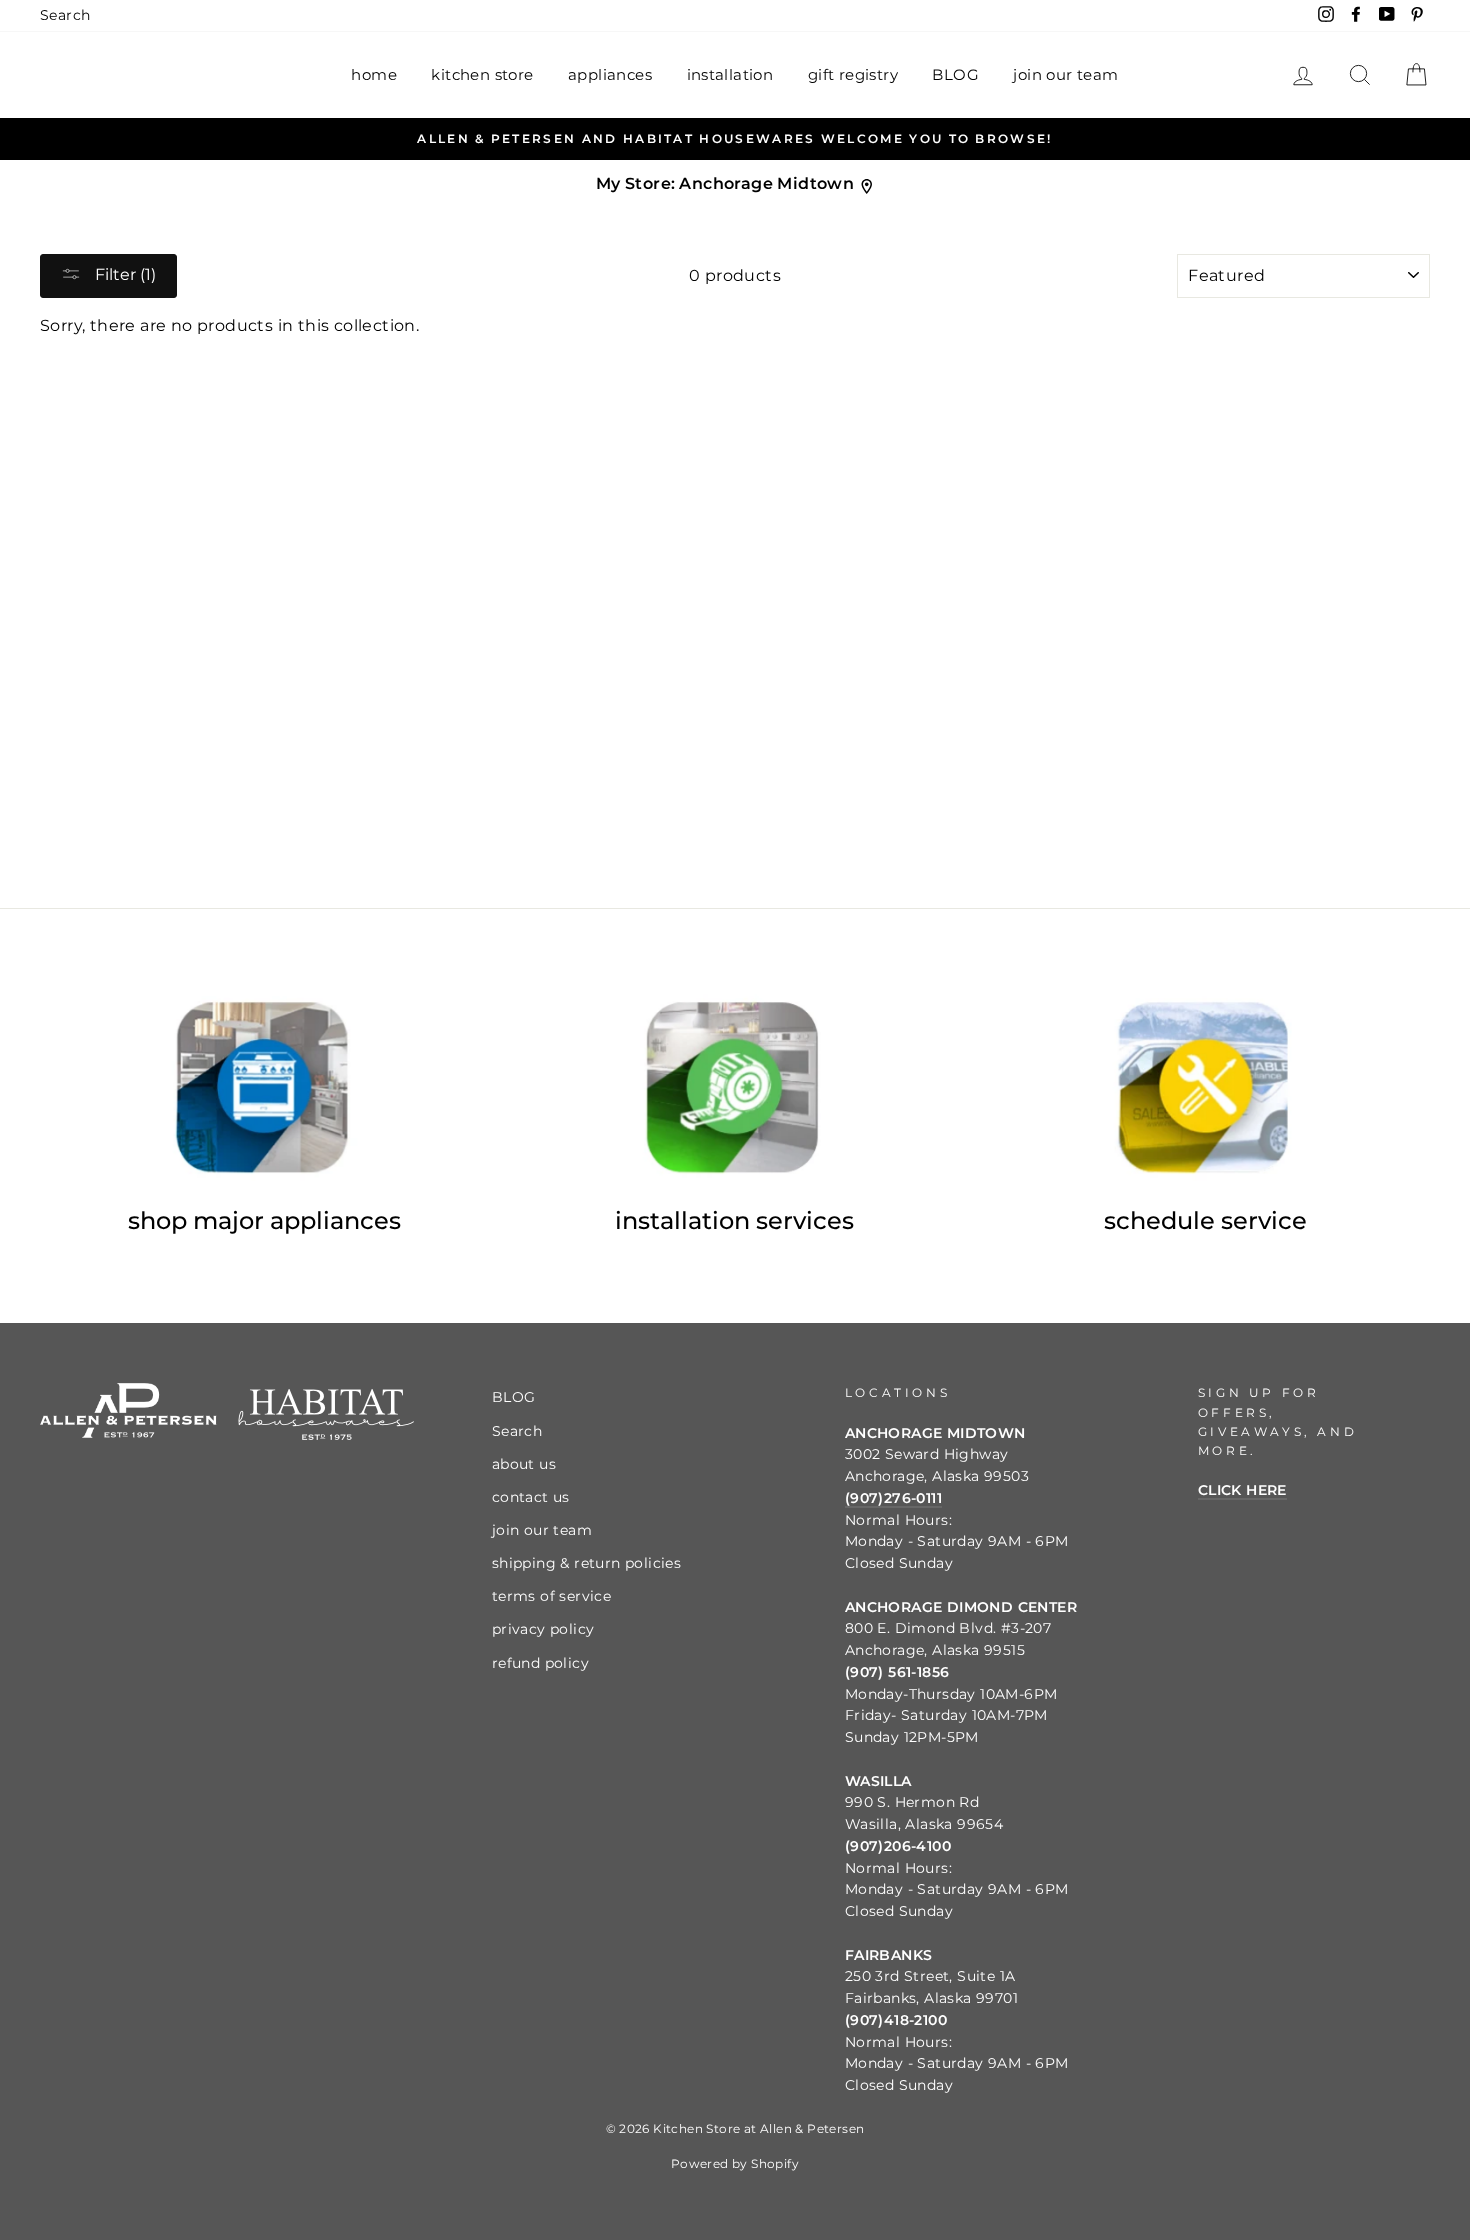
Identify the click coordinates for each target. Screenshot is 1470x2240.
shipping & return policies (586, 1563)
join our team (1065, 74)
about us (524, 1464)
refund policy (540, 1663)
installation (730, 74)
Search (65, 15)
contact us (531, 1497)
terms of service (551, 1596)
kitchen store (482, 74)
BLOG (955, 74)
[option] (735, 139)
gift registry (853, 74)
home (374, 74)
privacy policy (543, 1629)
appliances (610, 74)
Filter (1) (123, 274)
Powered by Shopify (735, 2163)
